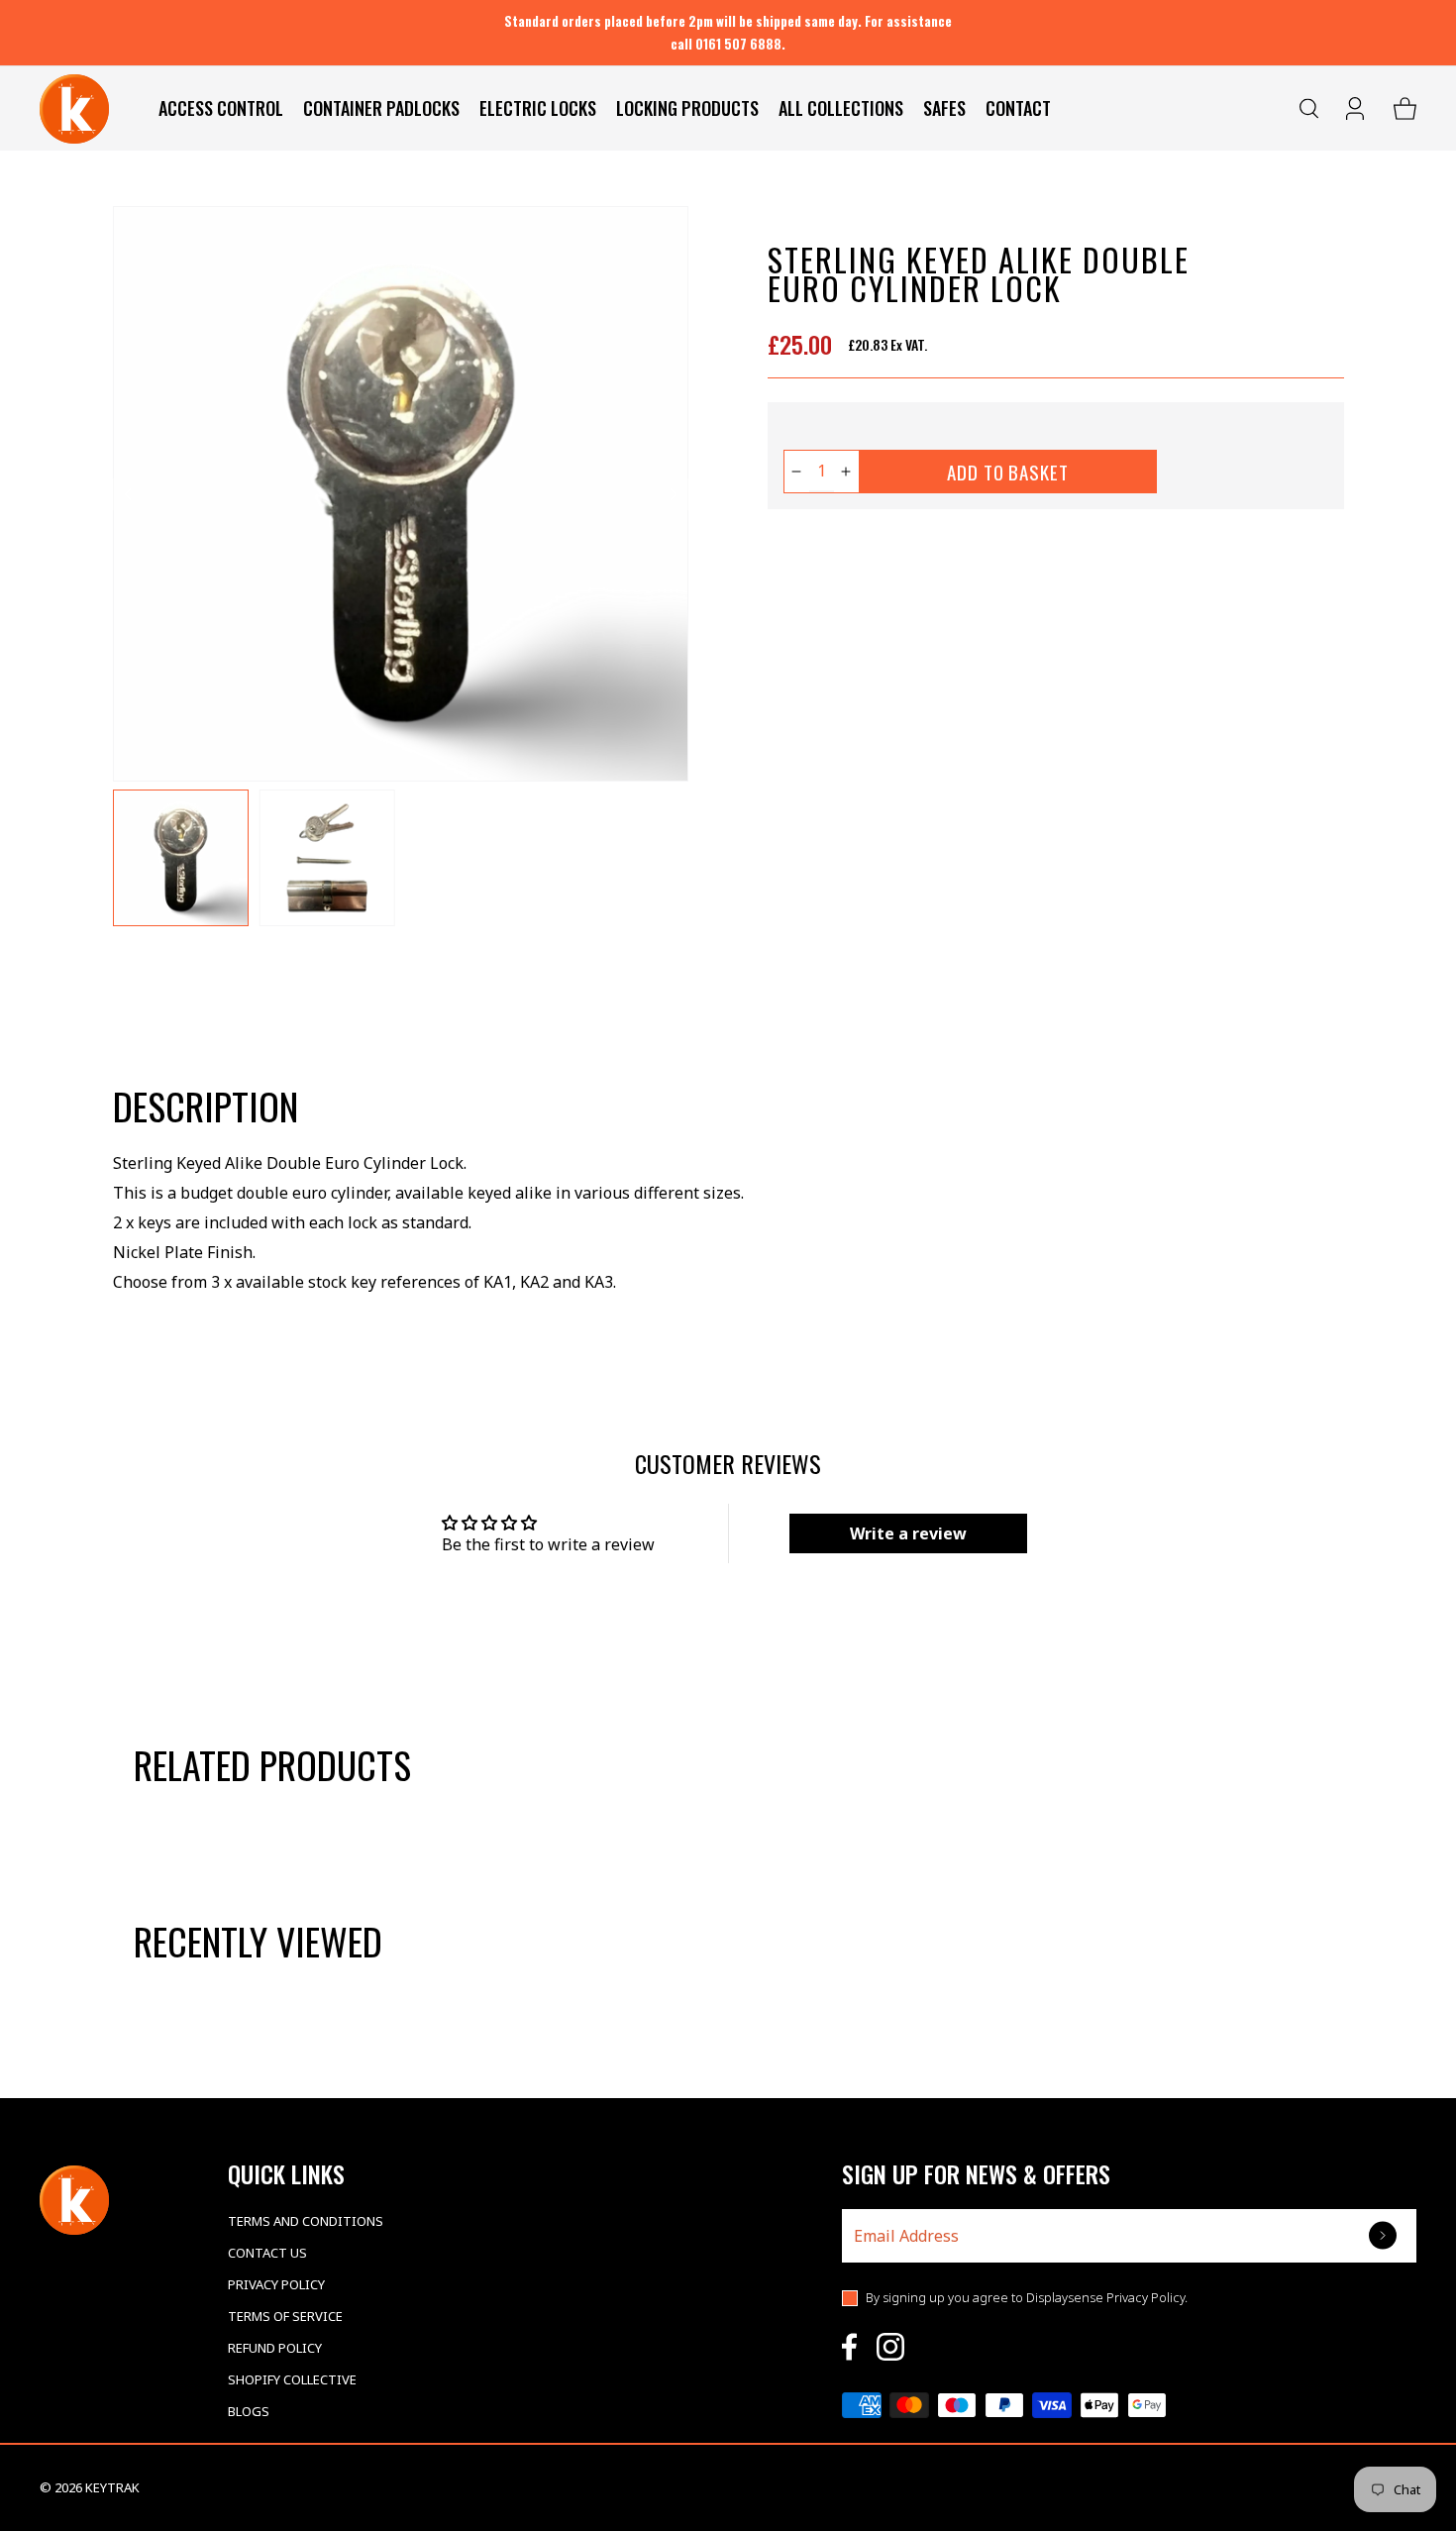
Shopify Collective (292, 2379)
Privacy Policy (276, 2284)
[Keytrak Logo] (74, 109)
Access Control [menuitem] (221, 108)
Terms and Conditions (306, 2221)
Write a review (908, 1533)
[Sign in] (1357, 109)
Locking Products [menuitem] (687, 108)
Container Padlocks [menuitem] (381, 108)
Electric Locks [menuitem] (538, 108)
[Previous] (129, 494)
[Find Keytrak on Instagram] (890, 2347)
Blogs (249, 2411)
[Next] (673, 494)
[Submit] (1385, 2235)
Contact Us (267, 2253)
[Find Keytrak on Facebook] (849, 2347)
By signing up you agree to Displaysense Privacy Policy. (1027, 2297)
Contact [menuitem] (1018, 108)
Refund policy (275, 2348)
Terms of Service (285, 2316)
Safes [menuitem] (944, 108)
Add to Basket (1008, 472)
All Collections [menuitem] (841, 108)
